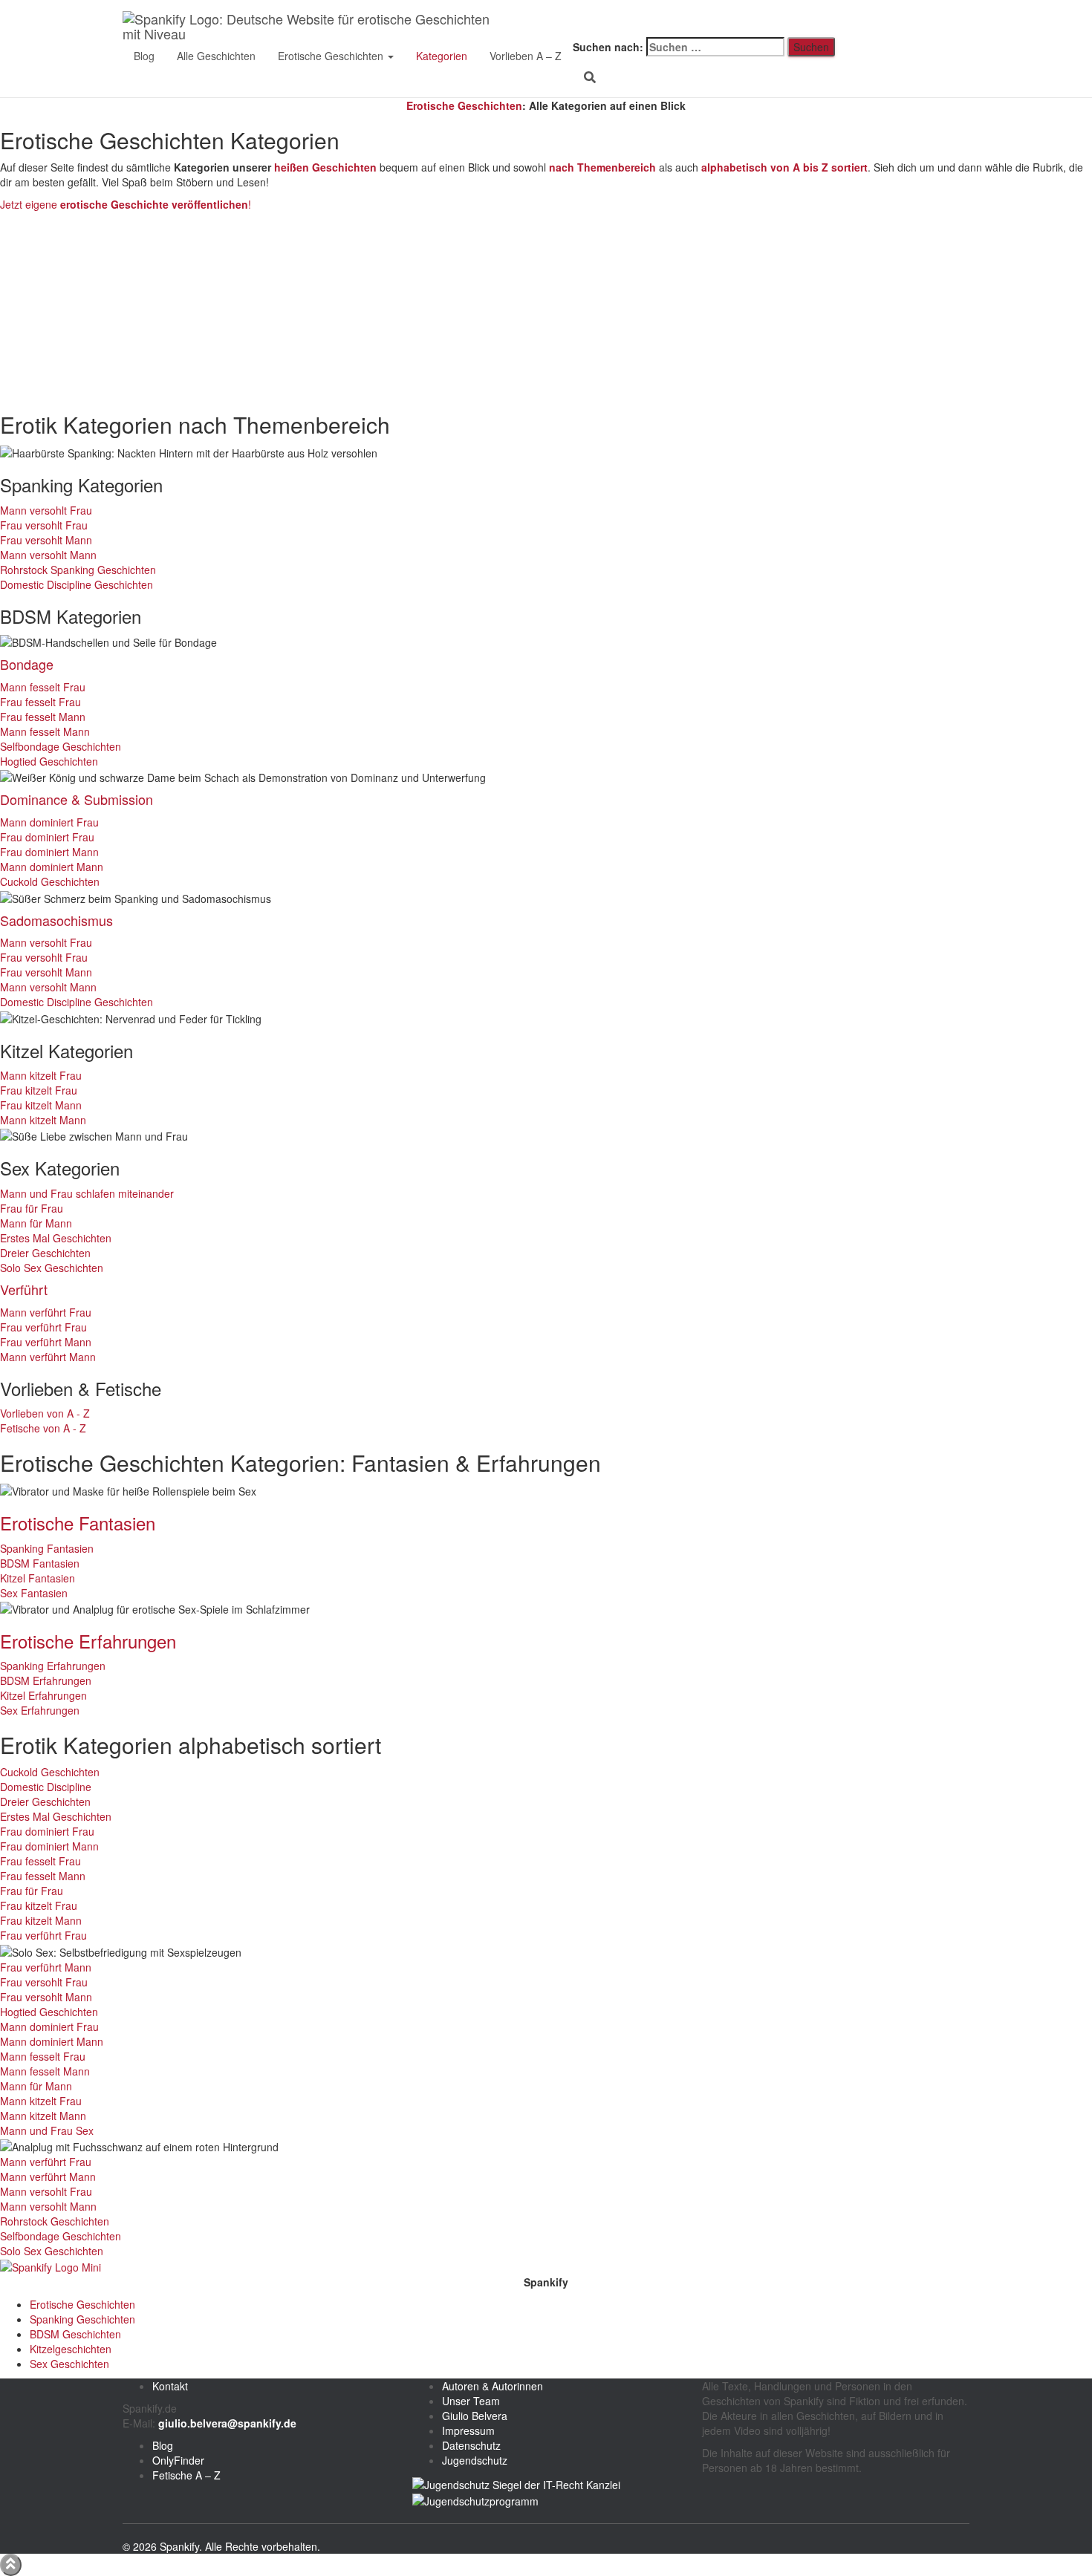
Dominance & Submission (77, 799)
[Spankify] (313, 19)
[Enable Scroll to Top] (11, 2565)
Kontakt (170, 2386)
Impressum (468, 2430)
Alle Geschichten (216, 56)
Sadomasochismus (56, 920)
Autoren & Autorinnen (493, 2386)
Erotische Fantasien (78, 1523)
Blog (144, 56)
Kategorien (442, 56)
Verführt (24, 1289)
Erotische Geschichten (332, 56)
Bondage (27, 664)
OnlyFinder (178, 2460)
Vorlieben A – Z (526, 56)
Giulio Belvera (475, 2416)
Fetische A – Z (186, 2475)
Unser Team (471, 2401)
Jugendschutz (475, 2460)
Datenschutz (471, 2445)
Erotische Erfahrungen (88, 1641)
